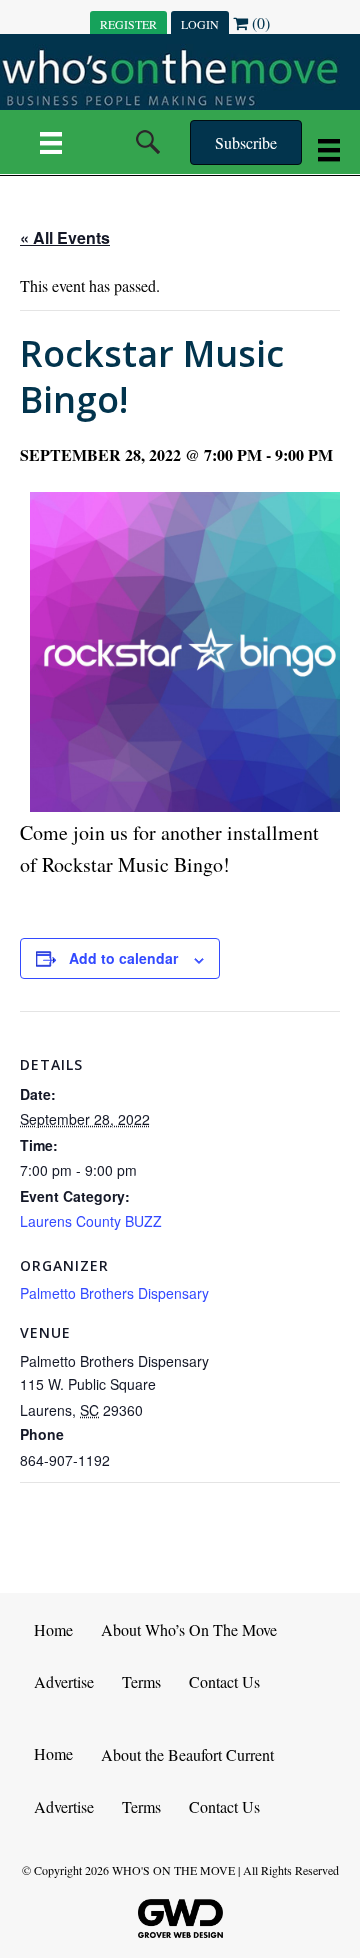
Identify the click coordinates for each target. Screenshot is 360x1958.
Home (53, 1629)
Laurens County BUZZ (91, 1221)
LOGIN (200, 24)
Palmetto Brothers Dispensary (114, 1293)
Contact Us (224, 1681)
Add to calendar (123, 958)
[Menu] (51, 142)
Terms (141, 1681)
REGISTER (128, 24)
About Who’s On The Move (189, 1629)
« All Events (65, 237)
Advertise (64, 1681)
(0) (259, 22)
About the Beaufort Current (187, 1754)
